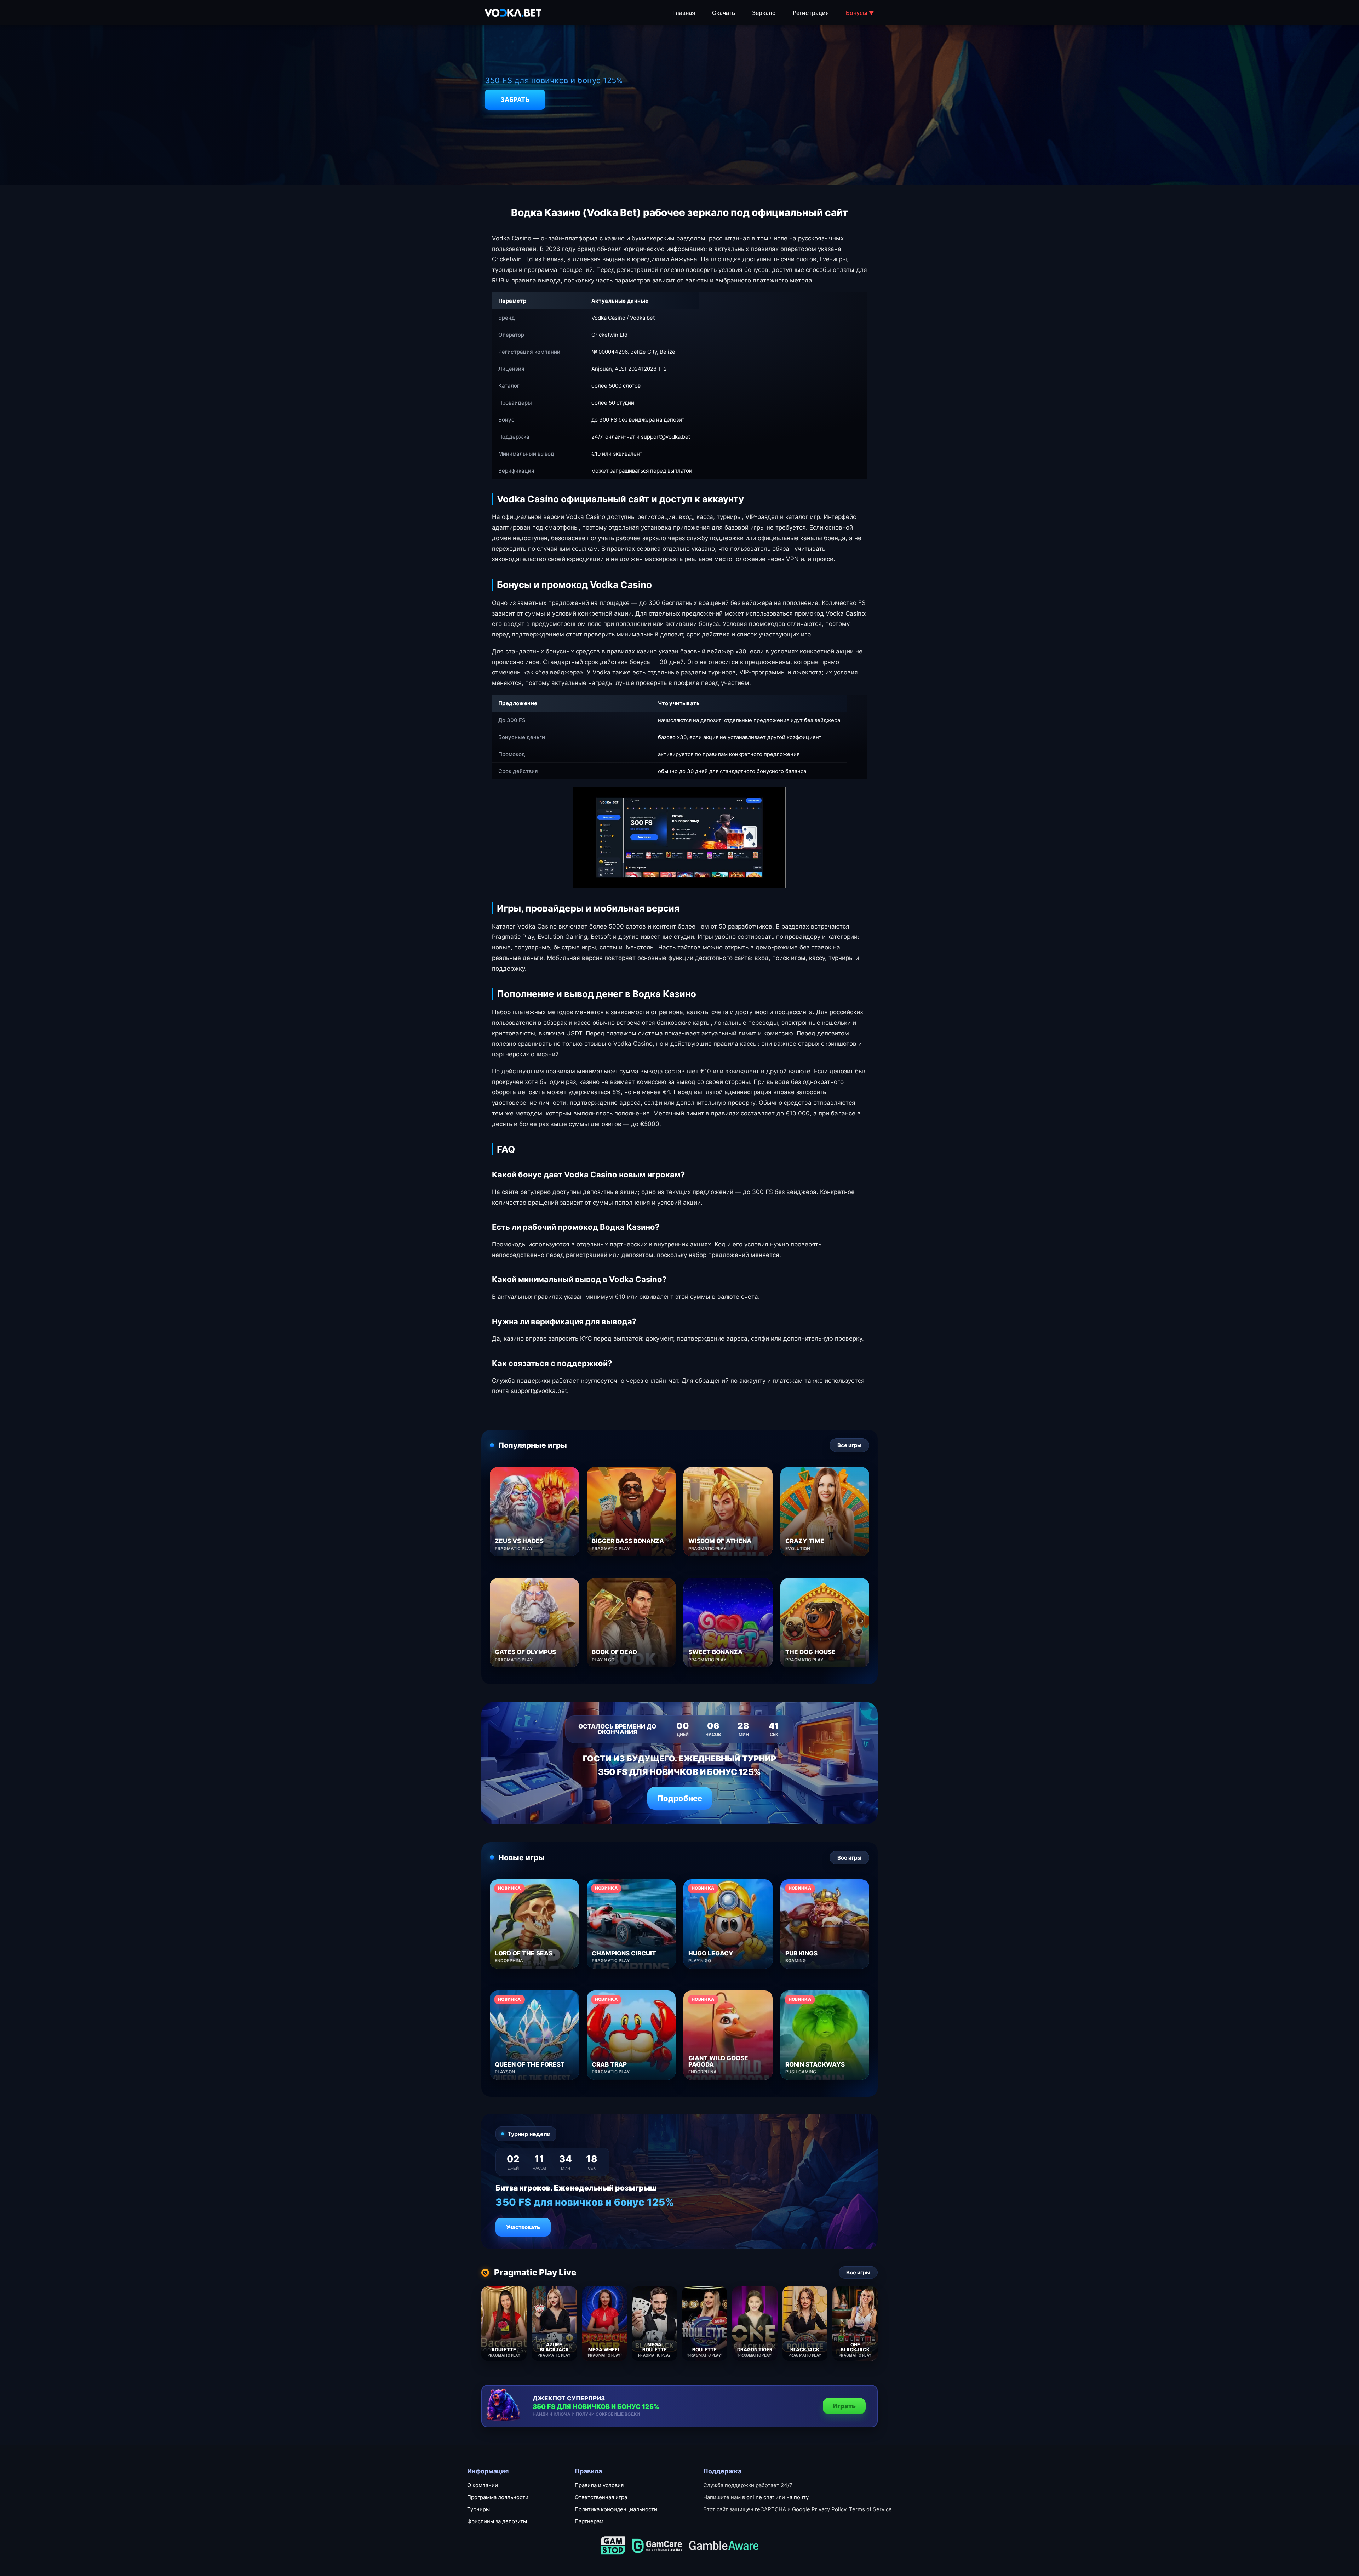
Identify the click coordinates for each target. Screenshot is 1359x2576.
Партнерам (589, 2521)
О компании (483, 2485)
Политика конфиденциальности (616, 2509)
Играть (844, 2406)
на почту (798, 2497)
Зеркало (764, 13)
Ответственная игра (601, 2497)
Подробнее (680, 1798)
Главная (684, 13)
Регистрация (811, 13)
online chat (760, 2497)
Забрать (515, 100)
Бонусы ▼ (860, 13)
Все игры (849, 1445)
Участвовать (523, 2227)
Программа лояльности (498, 2497)
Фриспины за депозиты (497, 2521)
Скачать (724, 13)
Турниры (478, 2509)
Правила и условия (599, 2485)
